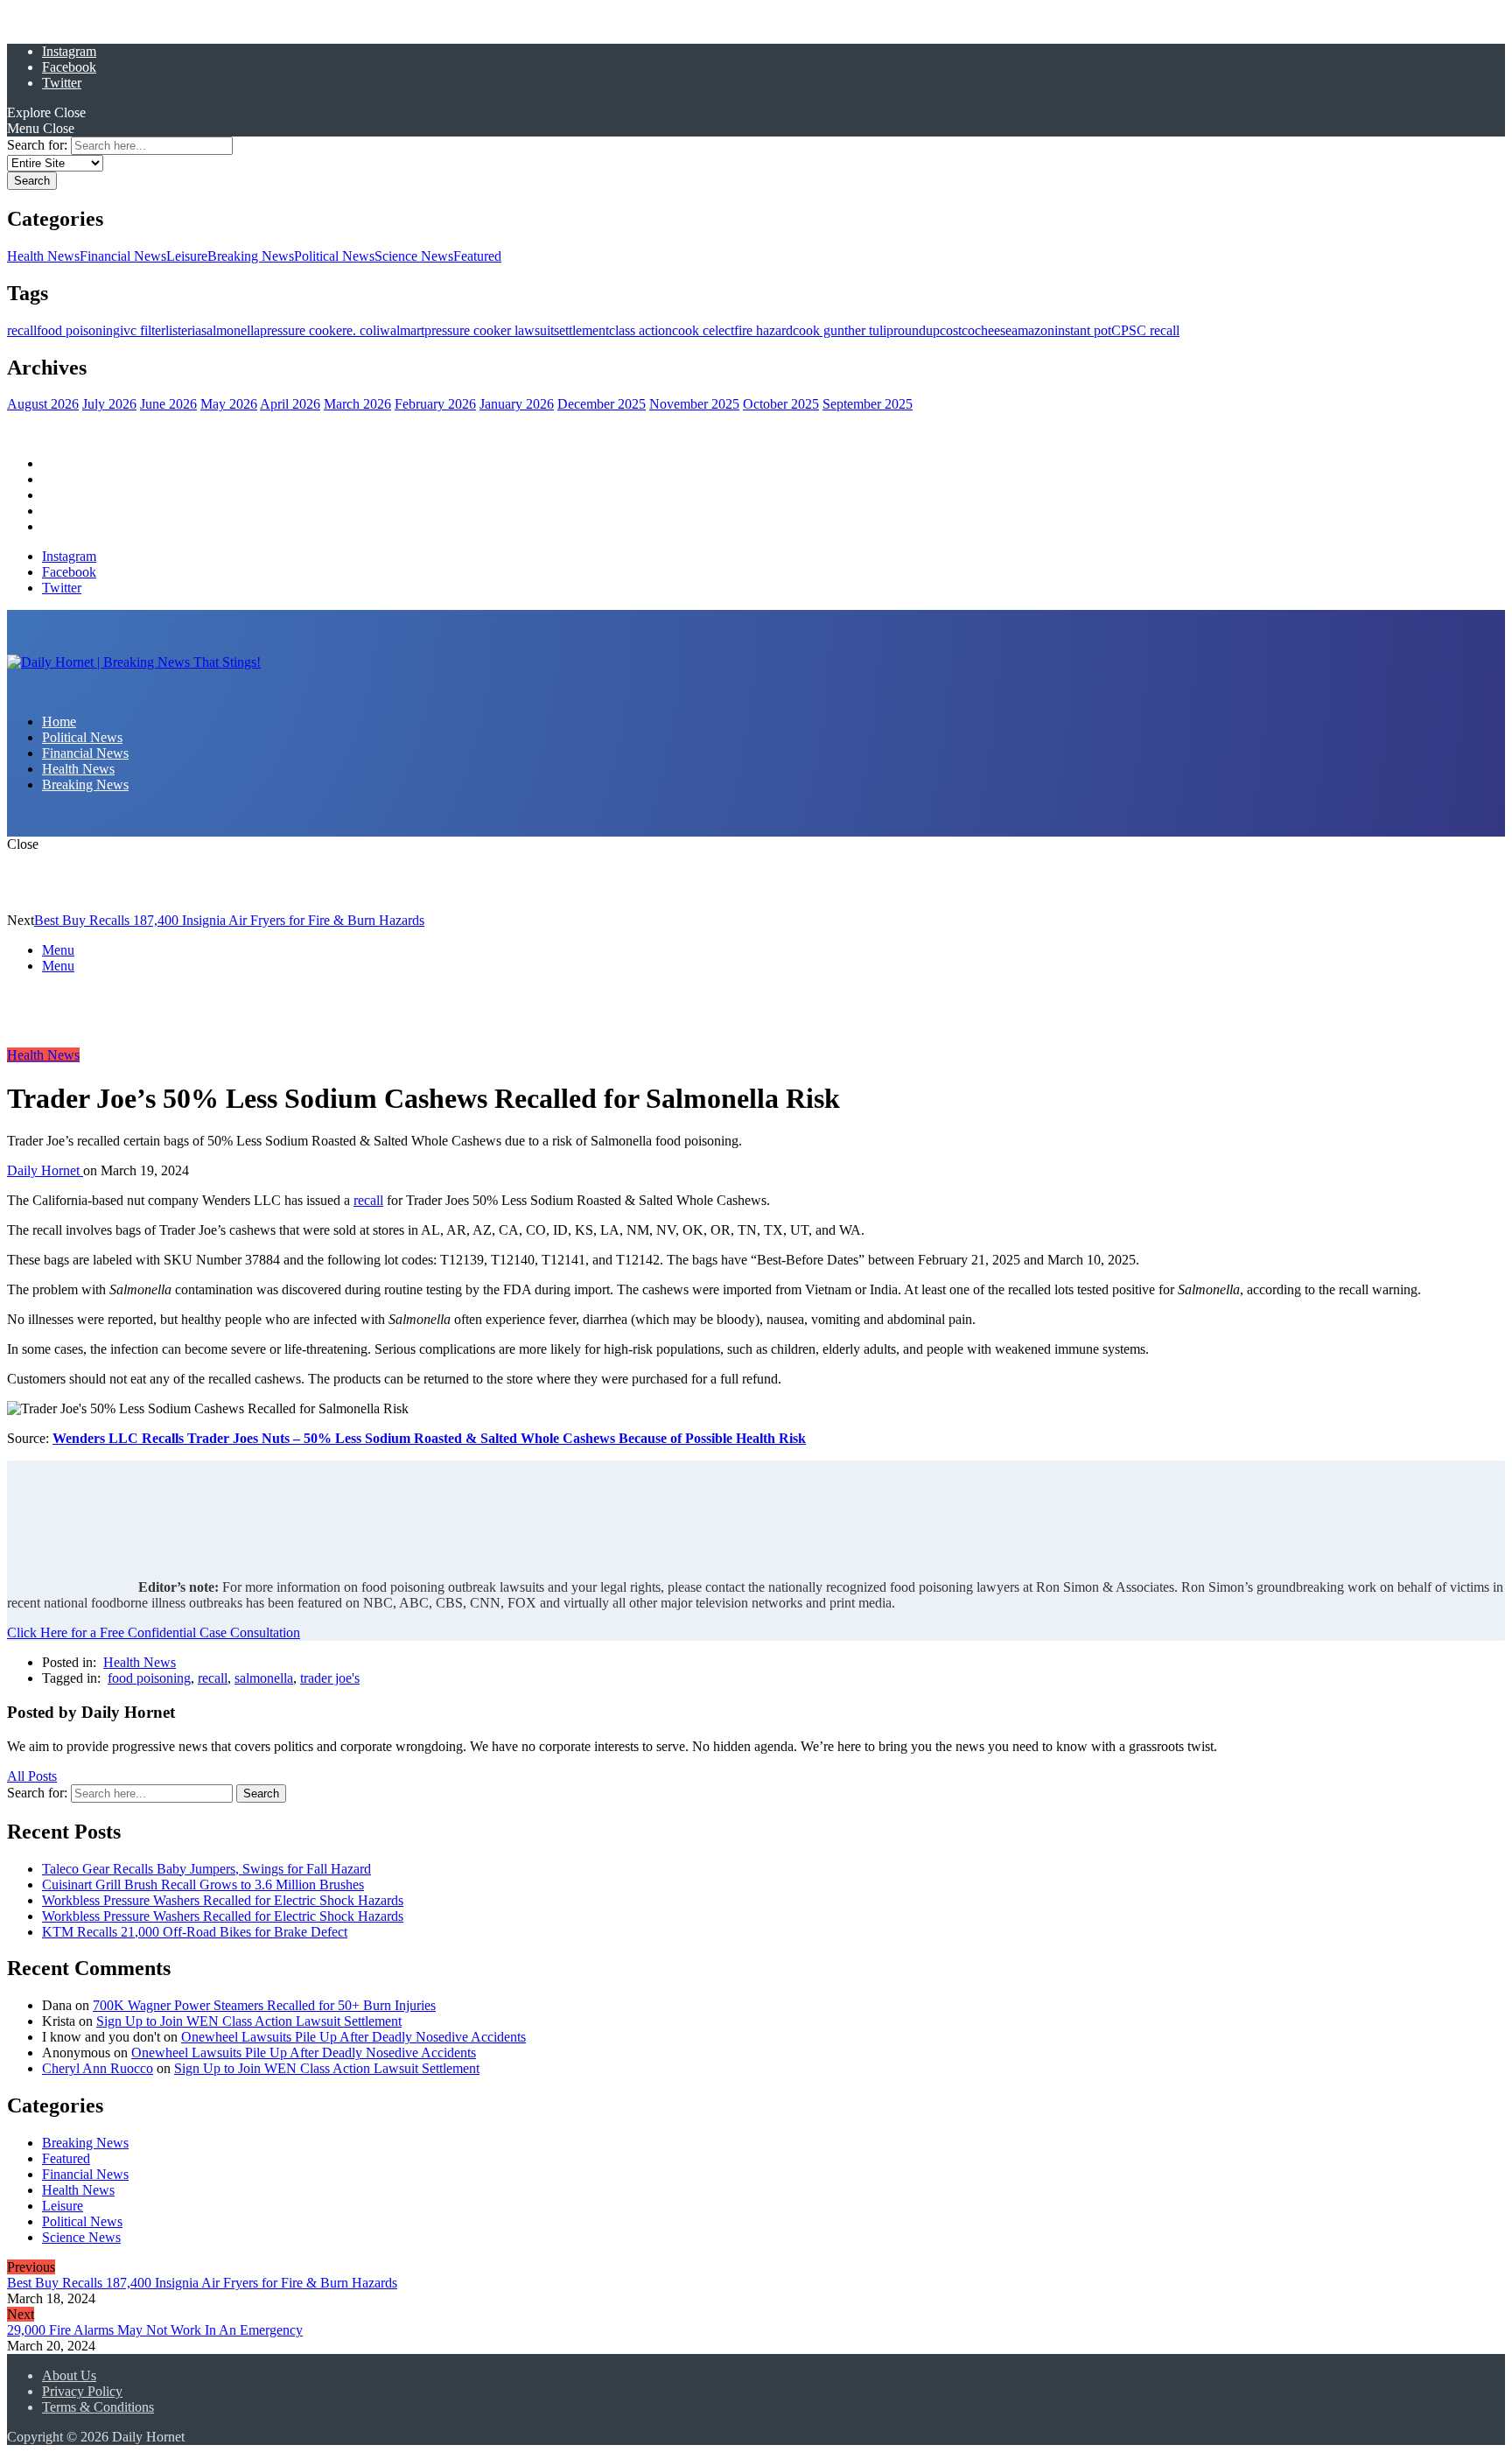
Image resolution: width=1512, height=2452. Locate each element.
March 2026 (357, 404)
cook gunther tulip (843, 330)
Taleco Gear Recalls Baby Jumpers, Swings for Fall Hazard (206, 1869)
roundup (917, 330)
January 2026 (517, 404)
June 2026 (168, 404)
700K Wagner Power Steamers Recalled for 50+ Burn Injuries (264, 2005)
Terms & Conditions (98, 2407)
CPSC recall (1145, 330)
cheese (993, 330)
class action (640, 330)
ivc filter (143, 330)
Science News (414, 256)
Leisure (187, 256)
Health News (43, 256)
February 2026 (435, 404)
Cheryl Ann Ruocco (98, 2068)
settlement (581, 330)
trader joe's (330, 1678)
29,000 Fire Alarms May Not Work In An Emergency (155, 2330)
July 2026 (109, 404)
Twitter (62, 83)
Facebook (69, 67)
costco (957, 330)
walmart (402, 330)
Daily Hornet (45, 1170)
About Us (69, 2375)
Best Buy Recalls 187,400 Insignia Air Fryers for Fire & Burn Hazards (229, 920)
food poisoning (78, 330)
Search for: (37, 145)
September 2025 (868, 404)
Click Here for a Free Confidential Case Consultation (154, 1632)
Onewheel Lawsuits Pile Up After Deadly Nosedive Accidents (353, 2037)
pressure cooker (303, 330)
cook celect (703, 330)
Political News (334, 256)
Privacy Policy (82, 2391)
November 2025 (694, 404)
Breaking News (251, 256)
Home (59, 463)
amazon (1033, 330)
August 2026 (43, 404)
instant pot (1083, 330)
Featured (477, 256)
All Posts (32, 1776)
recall (22, 330)
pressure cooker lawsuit (489, 330)
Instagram (69, 51)
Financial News (123, 256)
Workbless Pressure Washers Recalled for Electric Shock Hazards (223, 1900)
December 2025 (602, 404)
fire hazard (763, 330)
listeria (183, 330)
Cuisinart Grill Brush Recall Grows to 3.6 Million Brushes (203, 1885)
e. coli (363, 330)
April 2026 (290, 404)
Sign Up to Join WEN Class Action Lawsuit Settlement (249, 2021)
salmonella (231, 330)
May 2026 (229, 404)
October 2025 (781, 404)
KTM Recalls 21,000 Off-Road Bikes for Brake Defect (195, 1932)
